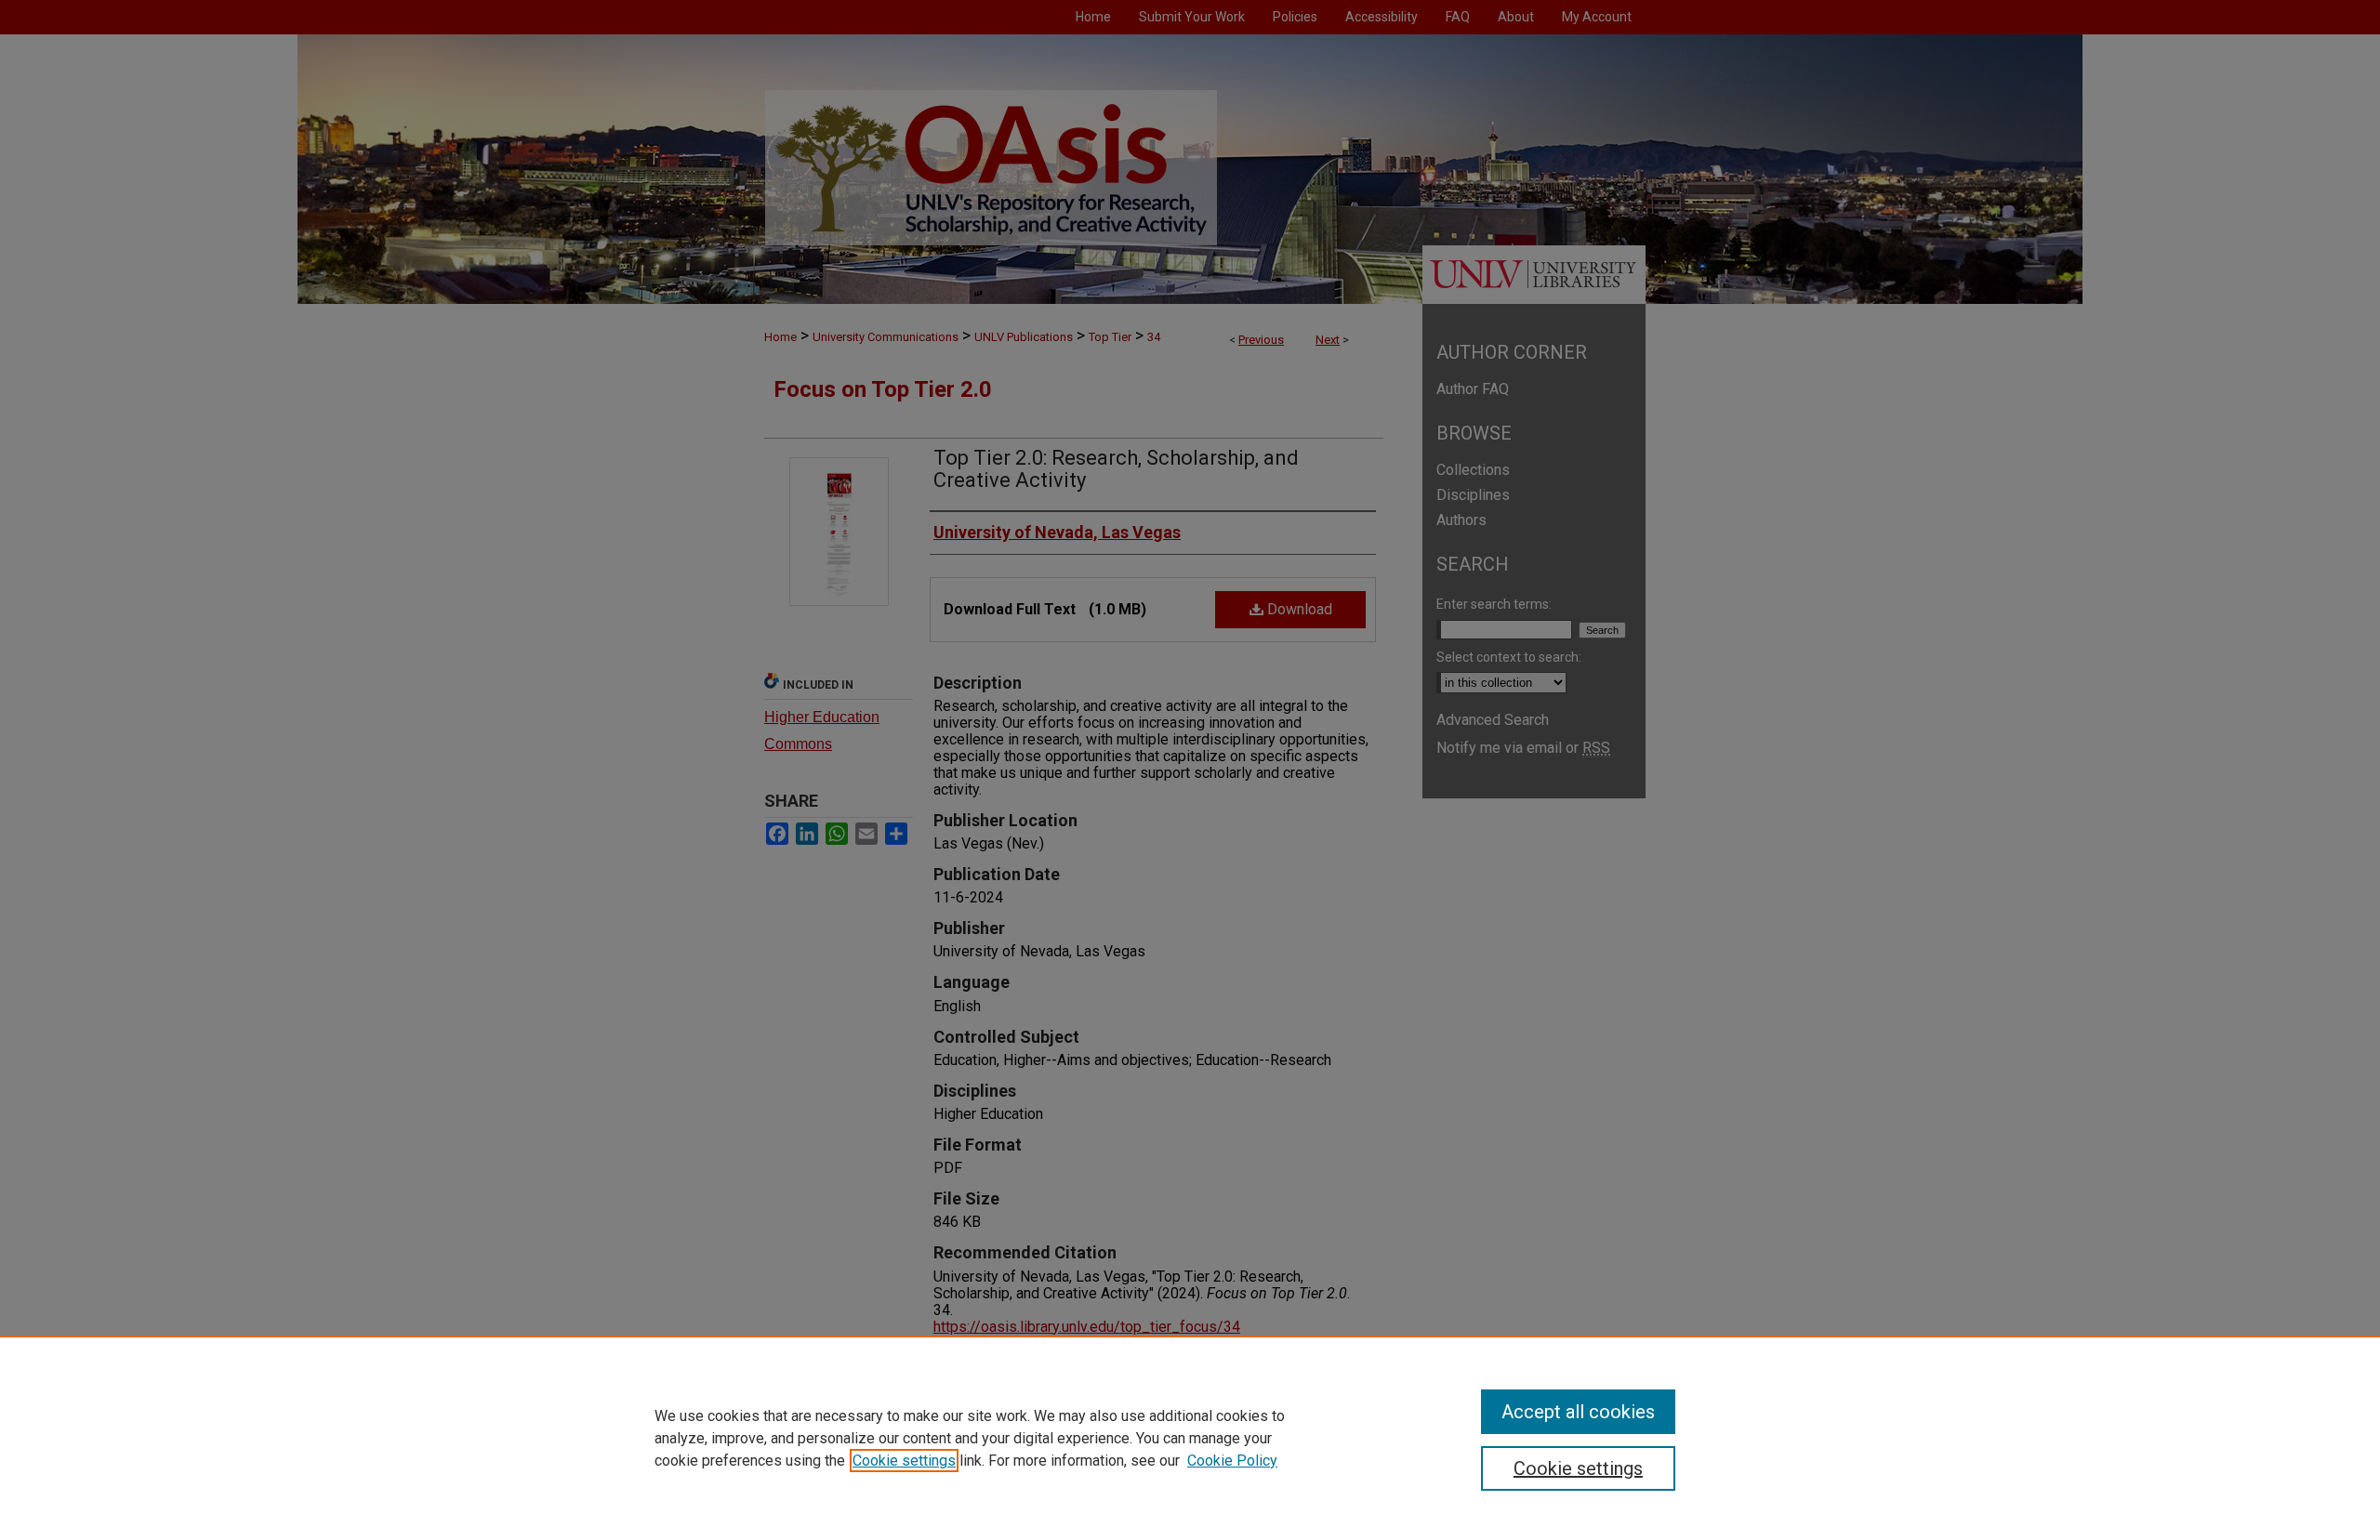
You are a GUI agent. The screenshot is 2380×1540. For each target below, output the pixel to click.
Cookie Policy (1232, 1461)
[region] (1190, 1438)
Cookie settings (904, 1461)
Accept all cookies (1578, 1412)
